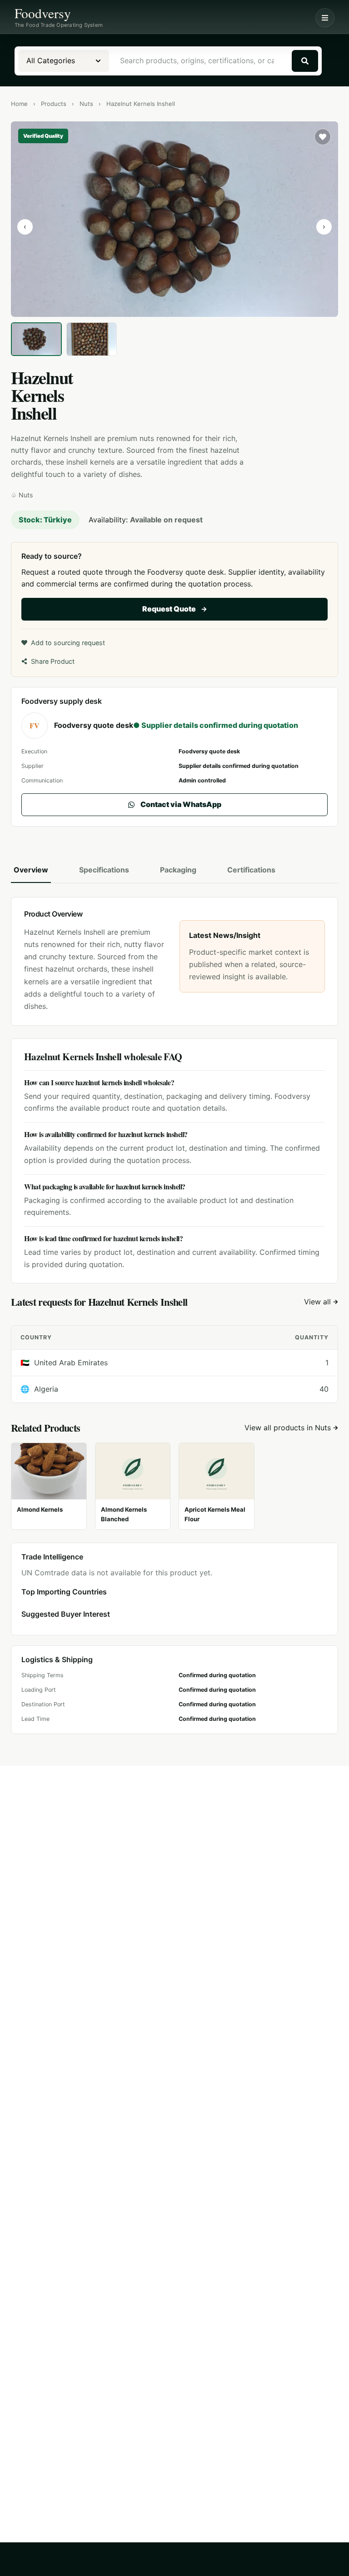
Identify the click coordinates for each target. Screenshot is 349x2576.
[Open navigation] (325, 18)
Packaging (178, 870)
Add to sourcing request (68, 643)
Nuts (86, 104)
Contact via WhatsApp (181, 804)
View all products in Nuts (288, 1428)
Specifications (104, 870)
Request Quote (169, 609)
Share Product (53, 661)
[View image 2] (92, 339)
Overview (31, 870)
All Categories (51, 60)
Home (19, 104)
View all (319, 1302)
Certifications (251, 870)
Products (54, 104)
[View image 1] (36, 339)
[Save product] (323, 137)
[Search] (305, 61)
